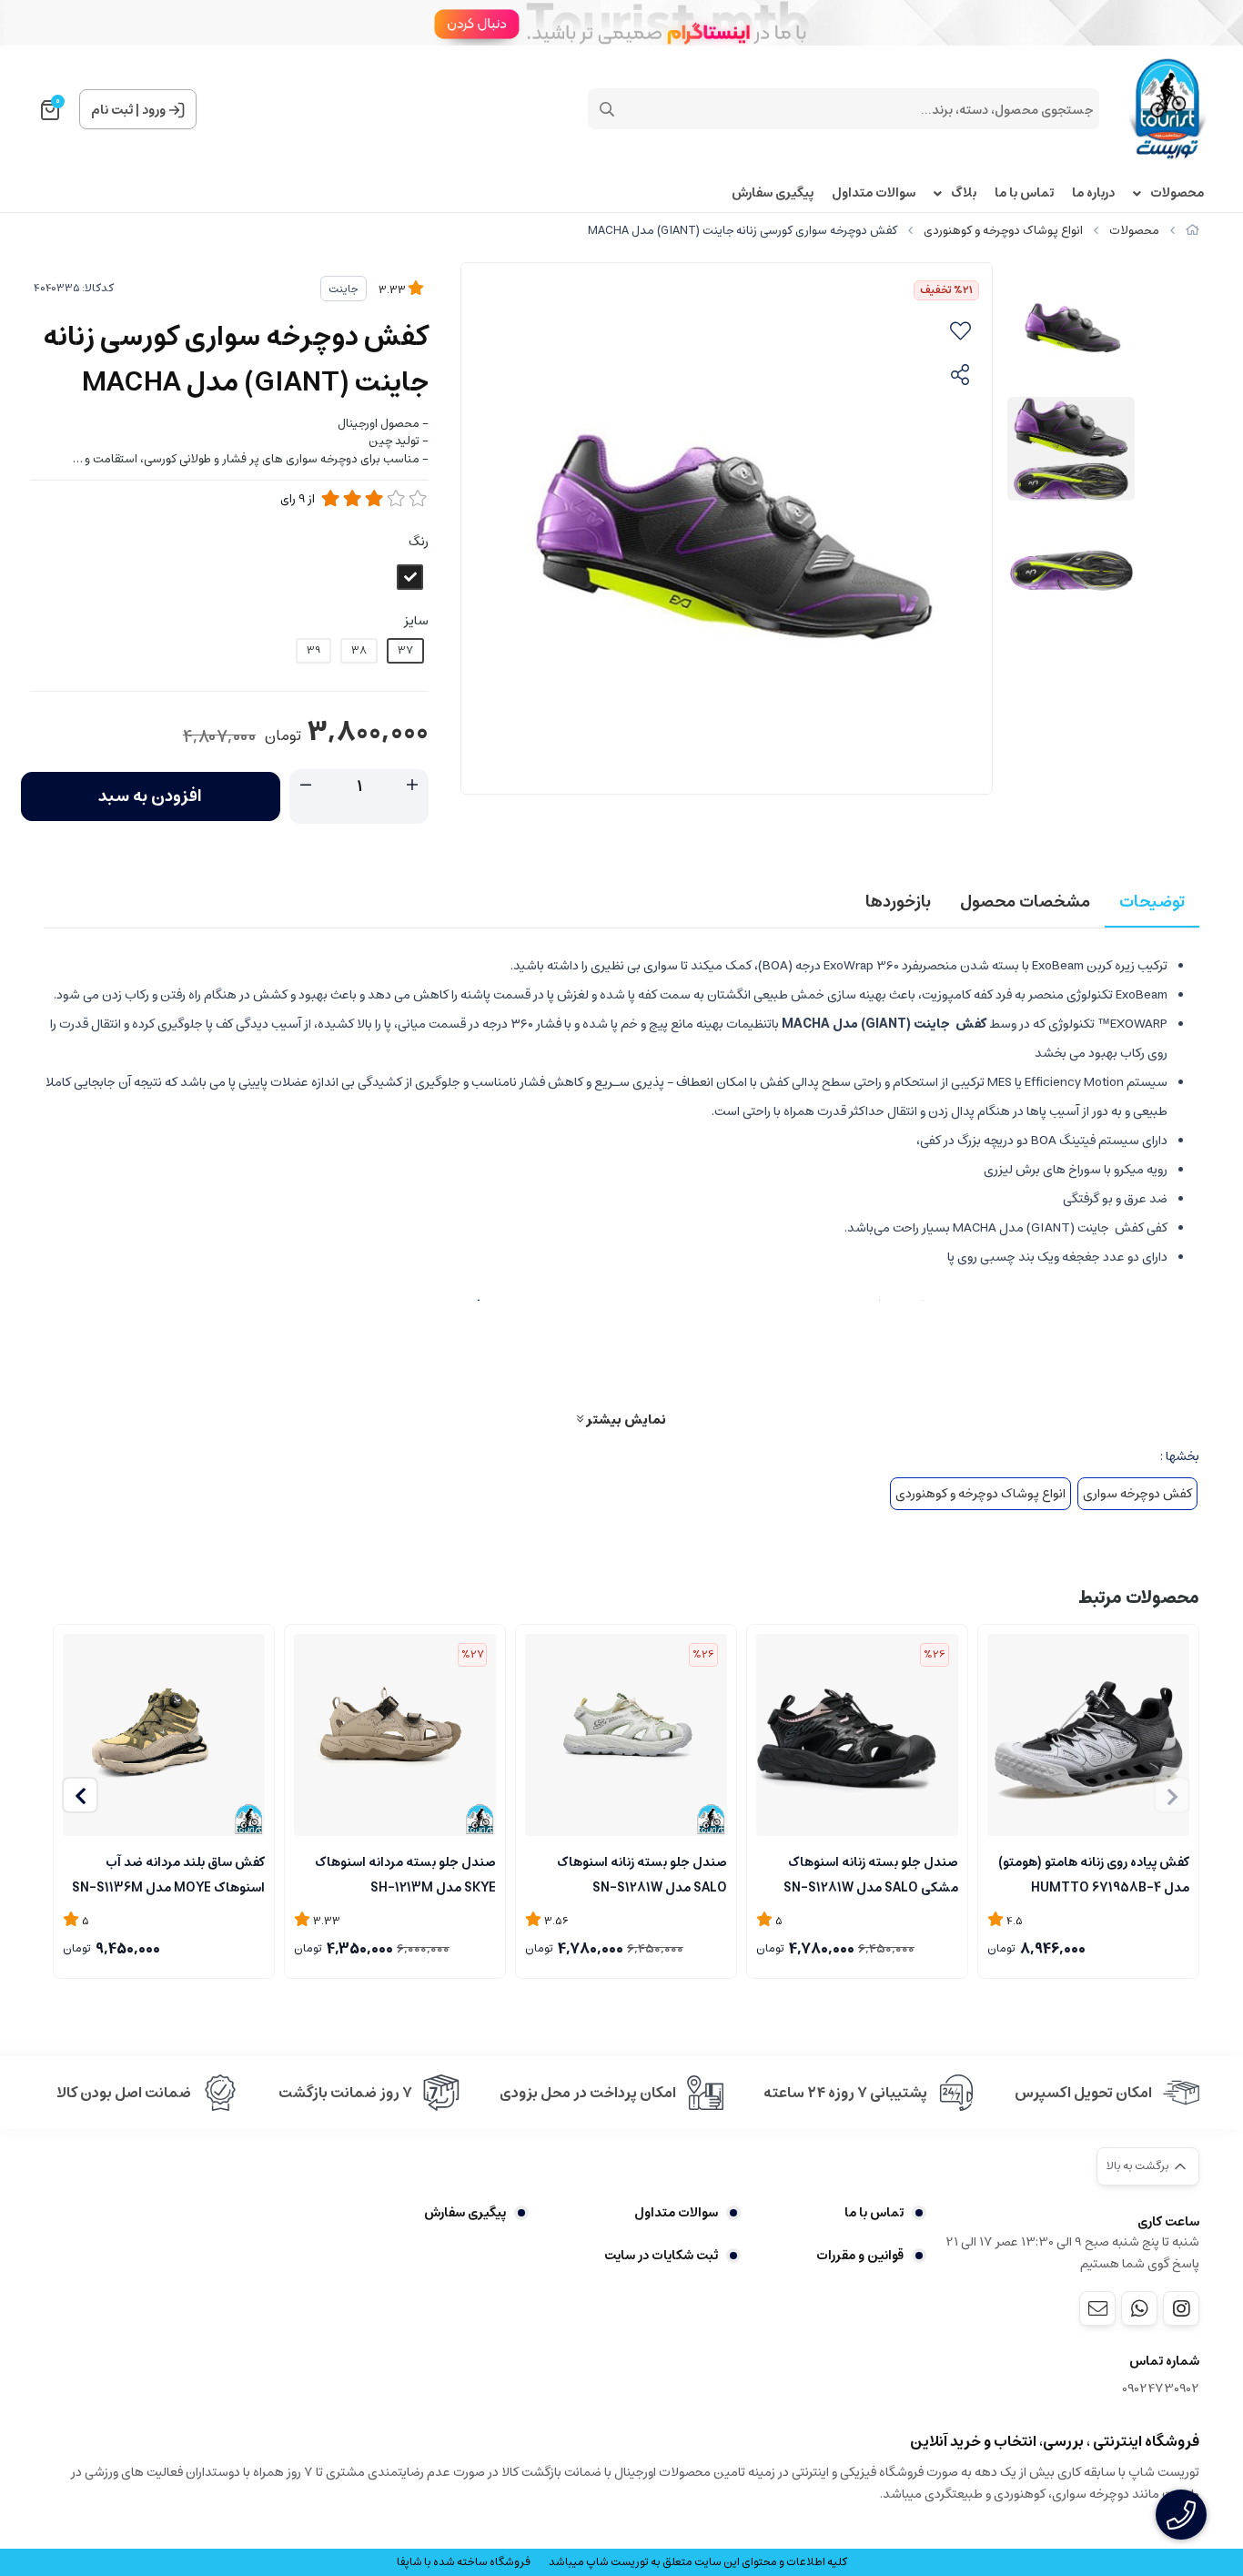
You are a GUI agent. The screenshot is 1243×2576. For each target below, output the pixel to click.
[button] (80, 1795)
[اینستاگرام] (1181, 2308)
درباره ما (1093, 193)
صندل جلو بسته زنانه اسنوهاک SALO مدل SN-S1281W (642, 1873)
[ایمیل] (1097, 2308)
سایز (416, 621)
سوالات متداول (874, 193)
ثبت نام (112, 110)
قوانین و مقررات (860, 2256)
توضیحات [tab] (1152, 902)
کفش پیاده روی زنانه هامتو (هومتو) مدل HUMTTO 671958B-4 (1094, 1873)
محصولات (1177, 193)
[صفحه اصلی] (1192, 231)
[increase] (412, 786)
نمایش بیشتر (625, 1419)
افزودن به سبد (150, 796)
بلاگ (964, 193)
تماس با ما (1024, 193)
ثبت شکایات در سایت (661, 2256)
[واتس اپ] (1139, 2308)
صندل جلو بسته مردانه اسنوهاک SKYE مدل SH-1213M (405, 1873)
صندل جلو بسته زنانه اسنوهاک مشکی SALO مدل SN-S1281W (871, 1873)
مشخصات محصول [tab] (1025, 902)
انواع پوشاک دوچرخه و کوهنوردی (1003, 231)
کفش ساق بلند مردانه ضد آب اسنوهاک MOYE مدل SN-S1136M (168, 1873)
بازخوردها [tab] (898, 902)
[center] (607, 109)
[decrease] (306, 786)
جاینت (344, 289)
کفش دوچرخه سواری (1137, 1494)
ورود (154, 110)
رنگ (419, 542)
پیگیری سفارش (773, 193)
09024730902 (1161, 2389)
